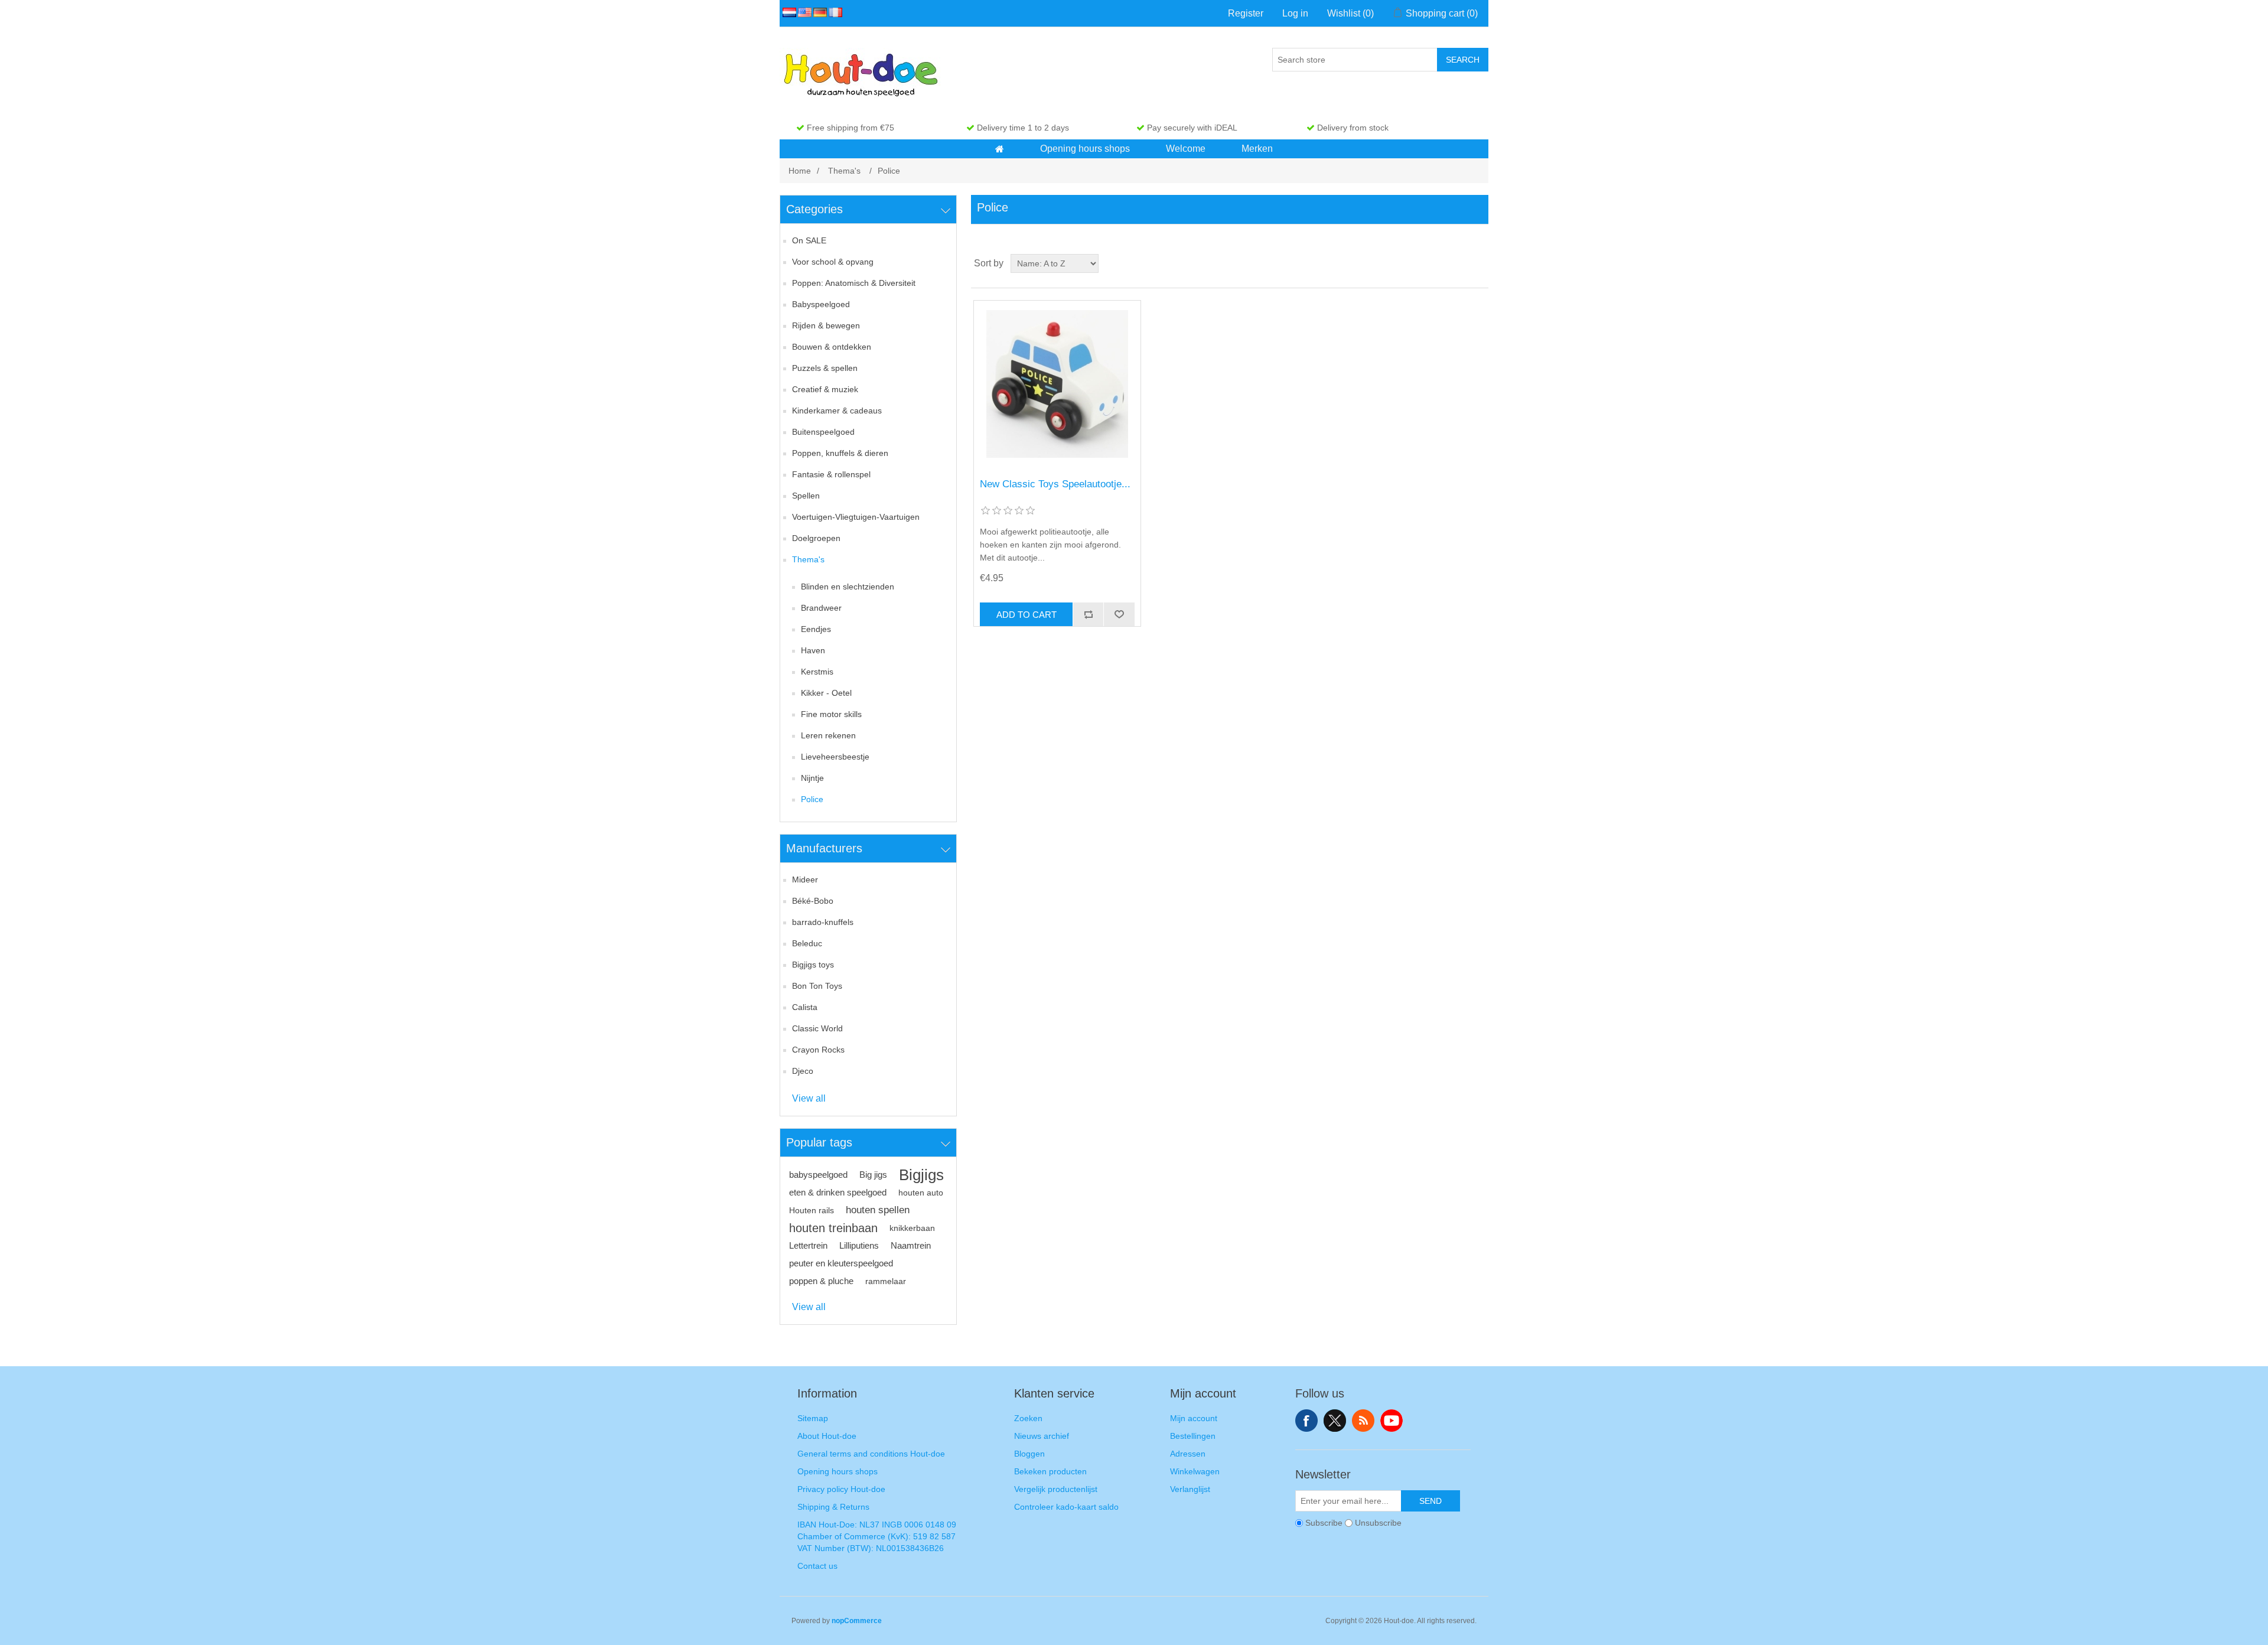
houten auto (921, 1193)
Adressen (1188, 1454)
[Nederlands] (787, 12)
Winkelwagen (1195, 1471)
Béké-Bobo (813, 901)
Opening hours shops (838, 1471)
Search (1463, 60)
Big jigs (873, 1175)
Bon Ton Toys (817, 986)
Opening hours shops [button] (1085, 149)
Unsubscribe (1378, 1523)
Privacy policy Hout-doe (841, 1489)
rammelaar (886, 1281)
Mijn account (1194, 1418)
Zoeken (1028, 1418)
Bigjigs (921, 1175)
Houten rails (812, 1210)
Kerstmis (817, 672)
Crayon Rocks (818, 1050)
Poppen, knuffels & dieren (840, 453)
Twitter (1335, 1421)
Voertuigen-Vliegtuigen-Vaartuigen (856, 517)
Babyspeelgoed (821, 304)
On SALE (809, 240)
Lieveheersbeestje (835, 757)
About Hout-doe (827, 1436)
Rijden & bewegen (826, 325)
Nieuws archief (1042, 1436)
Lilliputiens (859, 1245)
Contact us (817, 1566)
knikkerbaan (912, 1228)
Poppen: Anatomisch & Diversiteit (854, 283)
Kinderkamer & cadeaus (837, 411)
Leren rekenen (828, 735)
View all (809, 1098)
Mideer (805, 879)
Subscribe (1324, 1523)
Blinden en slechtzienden (848, 587)
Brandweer (821, 608)
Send (1430, 1501)
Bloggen (1029, 1454)
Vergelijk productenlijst (1056, 1489)
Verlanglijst (1190, 1489)
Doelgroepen (816, 538)
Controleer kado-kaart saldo (1066, 1507)
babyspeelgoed (818, 1175)
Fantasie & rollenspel (831, 474)
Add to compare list (1088, 614)
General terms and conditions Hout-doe (871, 1454)
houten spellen (878, 1210)
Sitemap (813, 1418)
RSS (1363, 1421)
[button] (1000, 149)
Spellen (806, 496)
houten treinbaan (833, 1228)
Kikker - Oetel (826, 693)
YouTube (1392, 1421)
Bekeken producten (1050, 1471)
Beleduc (807, 943)
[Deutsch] (818, 12)
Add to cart (1027, 615)
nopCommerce (857, 1621)
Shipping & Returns (833, 1507)
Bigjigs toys (813, 965)
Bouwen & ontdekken (832, 347)
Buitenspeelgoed (823, 432)
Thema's (808, 559)
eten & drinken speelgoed (838, 1192)
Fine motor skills (831, 714)
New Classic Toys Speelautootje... (1055, 484)
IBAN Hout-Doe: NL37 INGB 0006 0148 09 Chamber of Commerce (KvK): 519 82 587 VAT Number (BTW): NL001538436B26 (877, 1536)
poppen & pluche (821, 1281)
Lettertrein (808, 1245)
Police (812, 799)
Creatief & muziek (825, 389)
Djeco (803, 1071)
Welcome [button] (1186, 149)
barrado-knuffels (823, 922)
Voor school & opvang (833, 262)
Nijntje (812, 778)
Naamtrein (911, 1245)
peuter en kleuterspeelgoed (841, 1263)
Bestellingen (1193, 1436)
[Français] (833, 12)
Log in (1295, 13)
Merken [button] (1257, 149)
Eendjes (816, 629)
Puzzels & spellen (825, 368)
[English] (803, 12)
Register (1246, 13)
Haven (813, 650)
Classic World (817, 1028)
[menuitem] (1000, 149)
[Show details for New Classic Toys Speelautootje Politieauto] (1057, 384)
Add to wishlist (1119, 614)
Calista (805, 1007)
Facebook (1306, 1421)
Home (800, 171)
